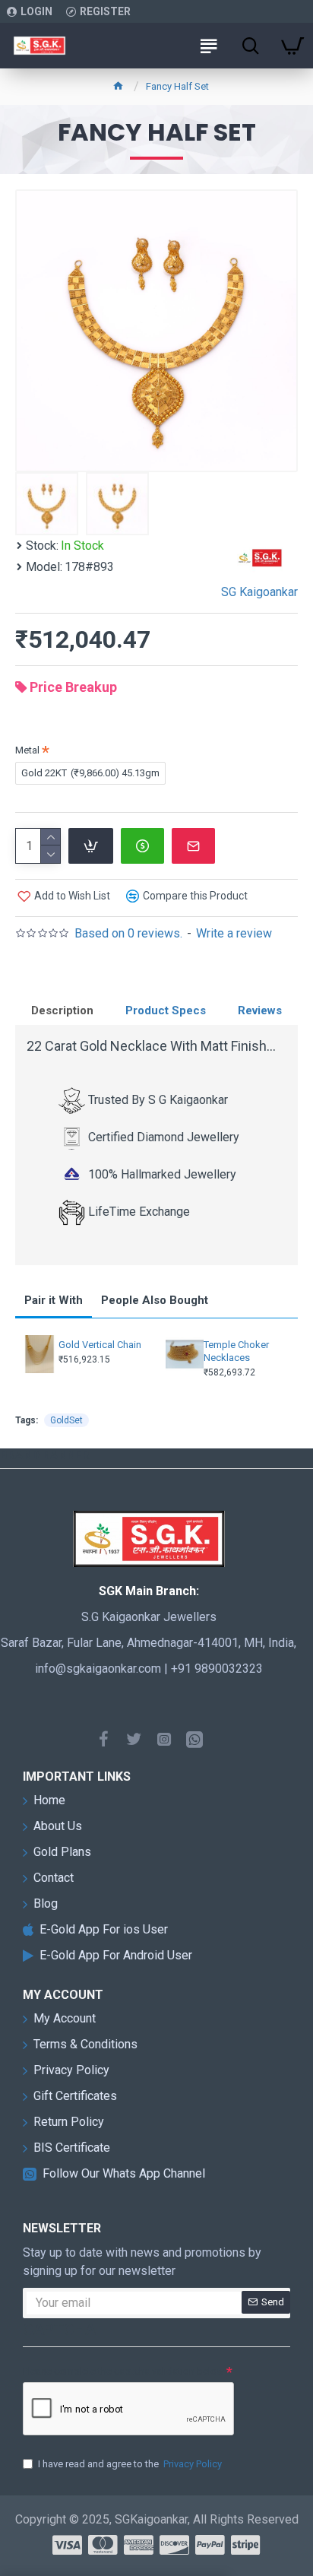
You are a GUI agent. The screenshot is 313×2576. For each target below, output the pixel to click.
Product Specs (166, 1010)
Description (62, 1010)
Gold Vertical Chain (100, 1345)
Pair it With (54, 1300)
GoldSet (66, 1420)
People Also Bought (155, 1300)
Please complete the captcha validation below (123, 2371)
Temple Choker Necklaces (236, 1351)
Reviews (260, 1010)
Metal (27, 750)
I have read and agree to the (130, 2464)
